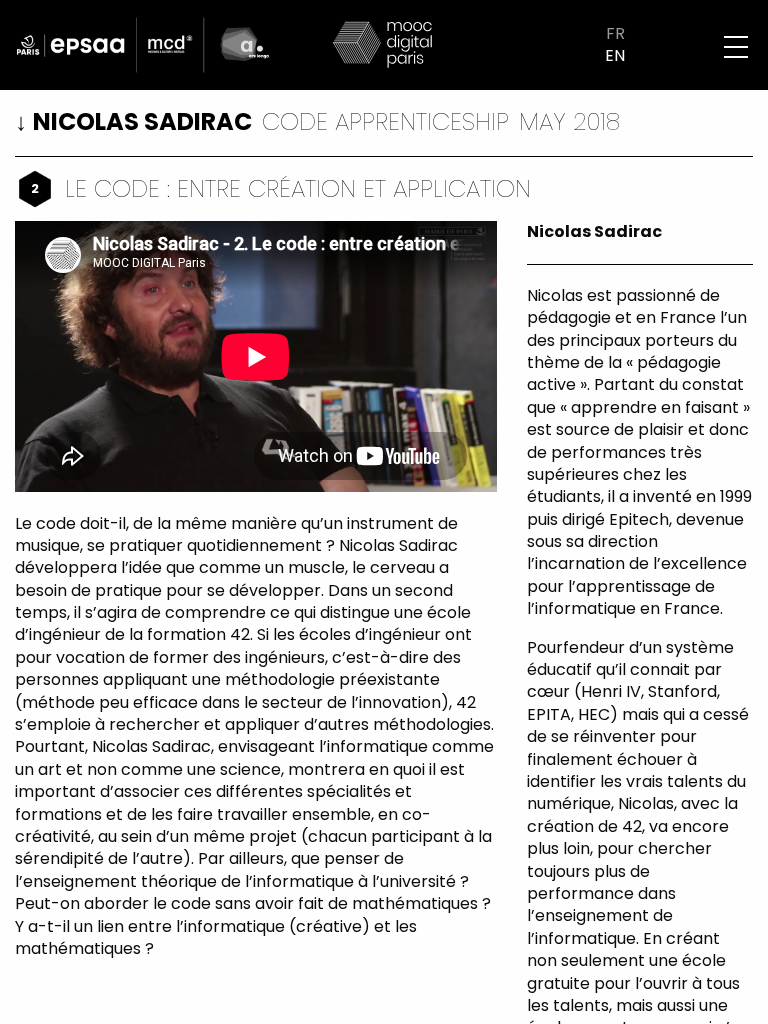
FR (615, 34)
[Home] (384, 43)
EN (615, 56)
